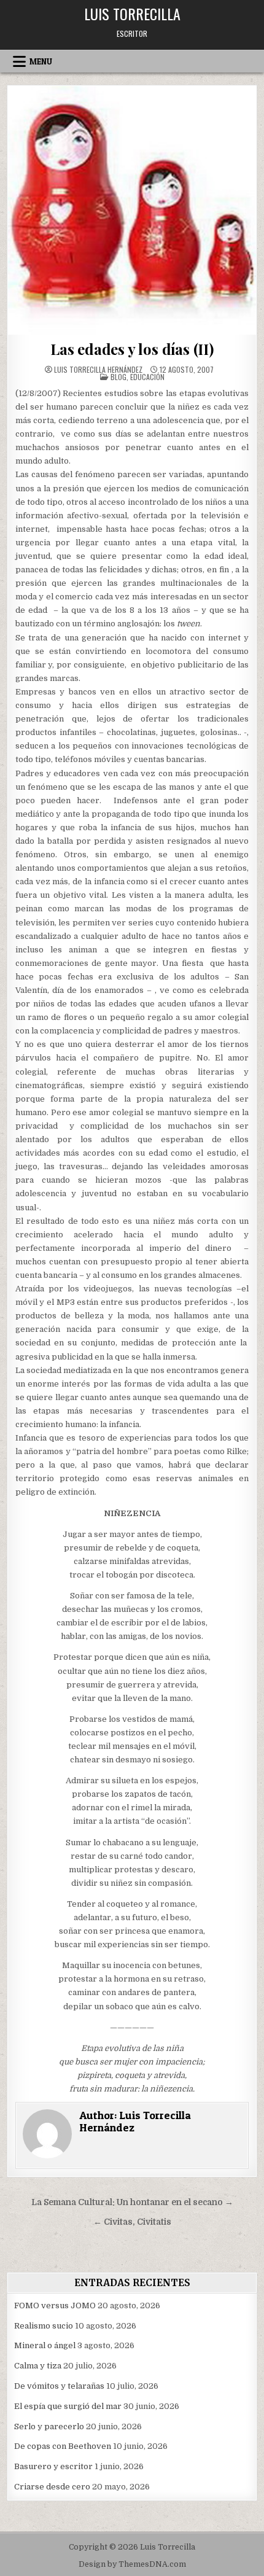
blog (118, 377)
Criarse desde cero (52, 2487)
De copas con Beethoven (63, 2446)
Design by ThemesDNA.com (132, 2564)
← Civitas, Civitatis (132, 2222)
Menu (41, 61)
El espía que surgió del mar (68, 2406)
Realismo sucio (44, 2326)
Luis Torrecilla (132, 14)
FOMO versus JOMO (55, 2306)
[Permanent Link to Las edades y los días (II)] (132, 210)
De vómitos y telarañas (59, 2386)
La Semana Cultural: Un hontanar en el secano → (132, 2202)
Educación (147, 377)
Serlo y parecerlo (49, 2426)
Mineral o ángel (45, 2345)
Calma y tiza (38, 2366)
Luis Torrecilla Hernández (98, 370)
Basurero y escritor (53, 2466)
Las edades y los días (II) (132, 349)
